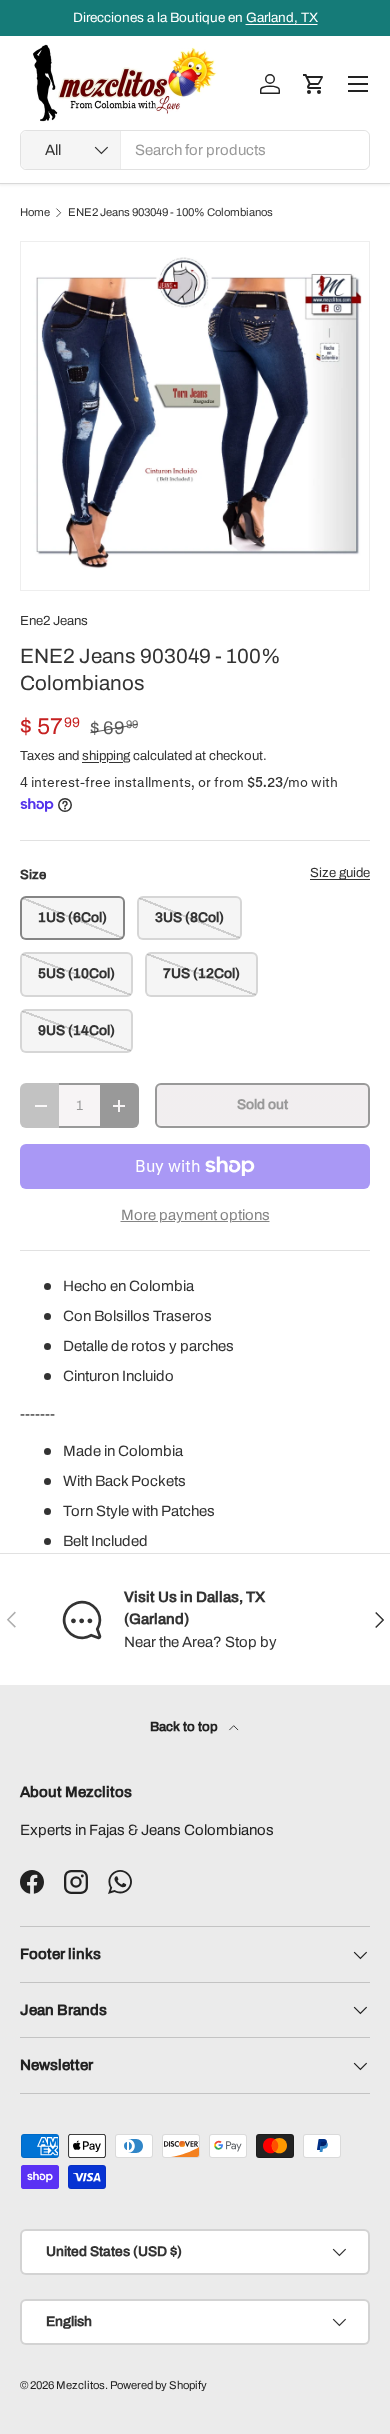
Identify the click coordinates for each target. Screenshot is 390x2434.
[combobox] (195, 150)
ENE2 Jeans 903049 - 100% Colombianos (170, 212)
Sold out (262, 1104)
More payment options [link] (195, 1215)
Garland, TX (282, 17)
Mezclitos (80, 2385)
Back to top (185, 1726)
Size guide (340, 872)
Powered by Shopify (158, 2385)
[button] (314, 84)
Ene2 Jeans (54, 620)
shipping (106, 755)
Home (35, 212)
